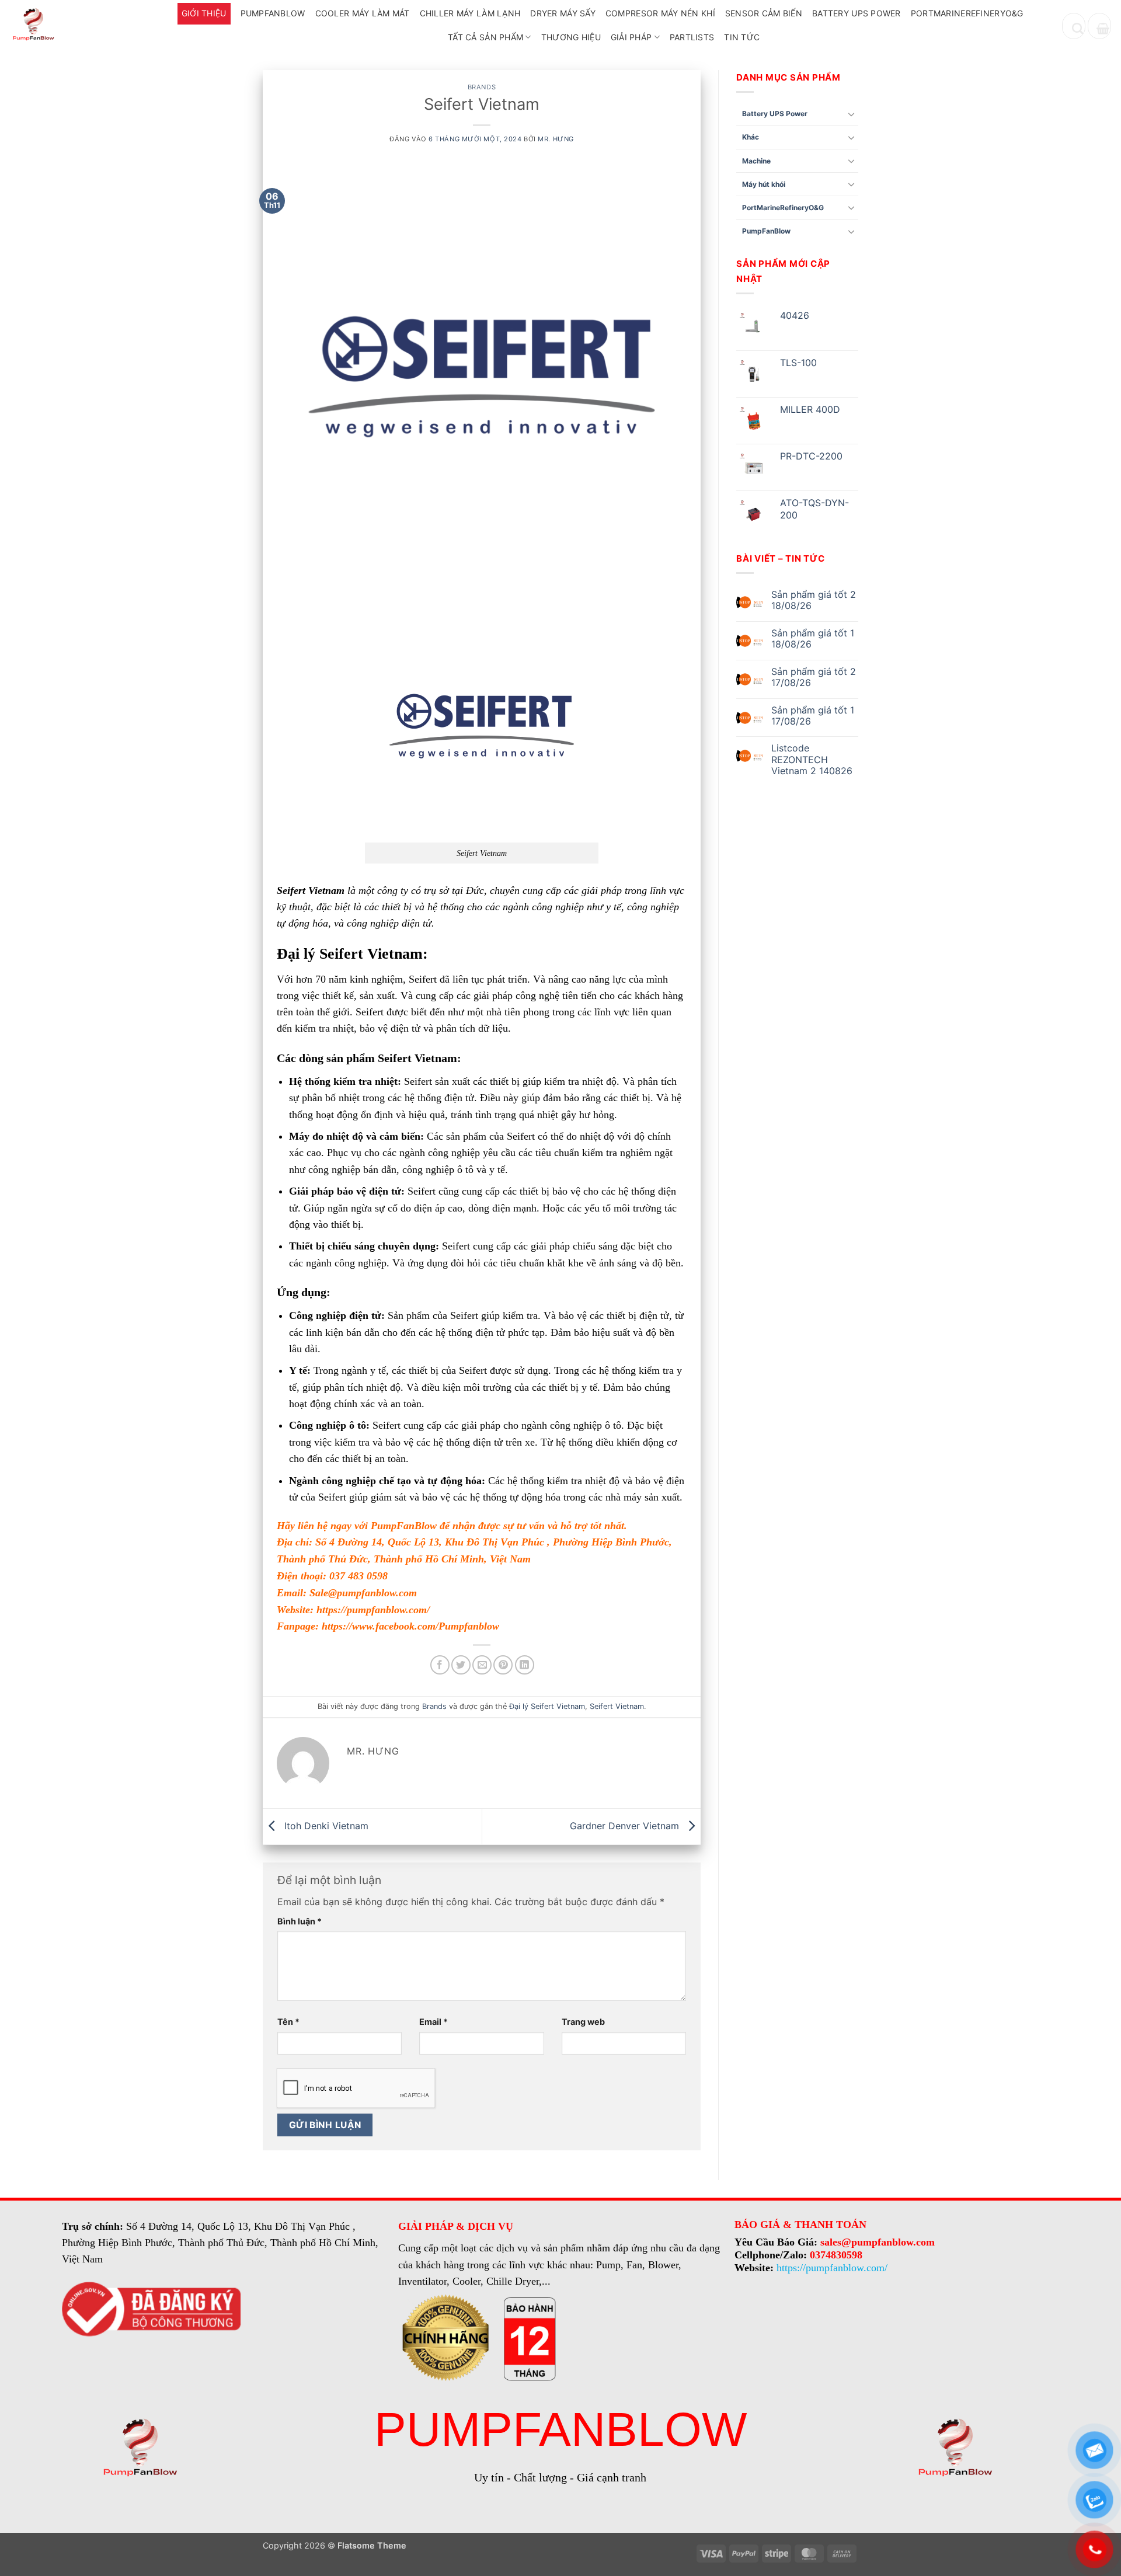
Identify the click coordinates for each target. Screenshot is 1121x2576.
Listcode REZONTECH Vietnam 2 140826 (812, 759)
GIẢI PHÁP (631, 37)
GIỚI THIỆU (204, 13)
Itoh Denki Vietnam (325, 1826)
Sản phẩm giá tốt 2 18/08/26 (814, 600)
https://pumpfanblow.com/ (373, 1610)
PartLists (692, 37)
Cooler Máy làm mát (363, 13)
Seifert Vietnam (617, 1706)
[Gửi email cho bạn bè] (482, 1665)
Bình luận (300, 1921)
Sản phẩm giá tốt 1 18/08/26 (813, 639)
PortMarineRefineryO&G (967, 13)
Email (434, 2022)
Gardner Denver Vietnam (626, 1826)
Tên (288, 2022)
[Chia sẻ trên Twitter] (461, 1665)
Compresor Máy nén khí (660, 13)
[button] (1099, 26)
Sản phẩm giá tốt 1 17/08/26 (813, 716)
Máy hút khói (764, 184)
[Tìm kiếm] (1074, 26)
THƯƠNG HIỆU (571, 37)
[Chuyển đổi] (851, 114)
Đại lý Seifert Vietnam (547, 1706)
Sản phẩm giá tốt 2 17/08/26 (814, 677)
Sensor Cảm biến (764, 13)
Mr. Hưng (556, 139)
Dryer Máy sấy (563, 13)
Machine (756, 161)
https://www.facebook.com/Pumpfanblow (410, 1626)
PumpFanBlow (273, 13)
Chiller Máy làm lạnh (470, 13)
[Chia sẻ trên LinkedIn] (525, 1665)
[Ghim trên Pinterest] (503, 1665)
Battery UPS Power (857, 13)
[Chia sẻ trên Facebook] (440, 1665)
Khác (751, 137)
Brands (482, 87)
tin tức (742, 37)
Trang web (583, 2022)
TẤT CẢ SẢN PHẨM (485, 37)
